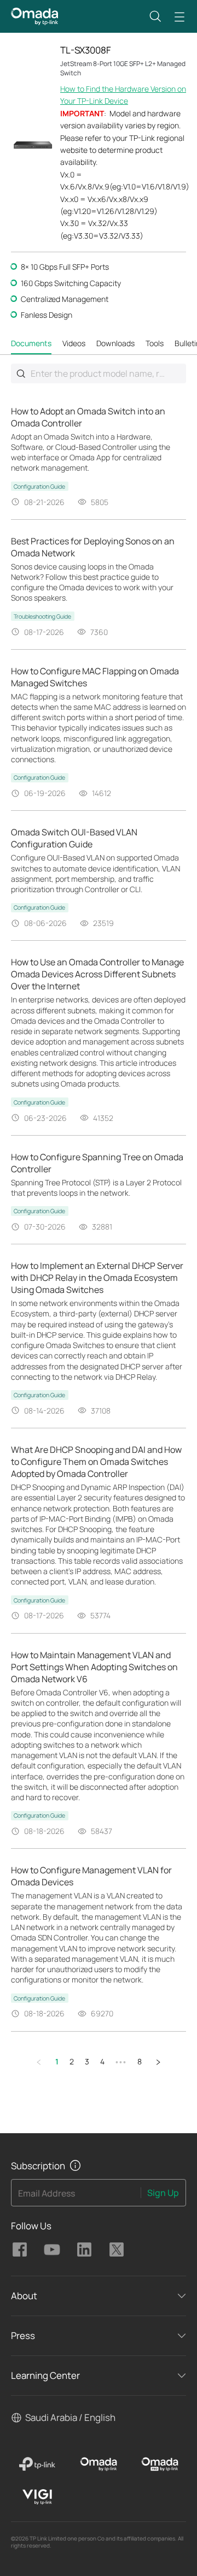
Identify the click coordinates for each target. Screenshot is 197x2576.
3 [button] (87, 2061)
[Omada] (99, 2464)
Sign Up (163, 2193)
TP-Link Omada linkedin (84, 2249)
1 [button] (57, 2061)
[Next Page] (158, 2062)
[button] (155, 16)
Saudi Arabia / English (70, 2417)
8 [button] (140, 2061)
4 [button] (102, 2061)
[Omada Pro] (160, 2464)
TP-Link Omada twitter (117, 2249)
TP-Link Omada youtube (52, 2249)
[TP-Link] (37, 2464)
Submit (21, 373)
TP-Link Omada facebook (20, 2249)
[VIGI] (37, 2497)
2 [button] (72, 2061)
